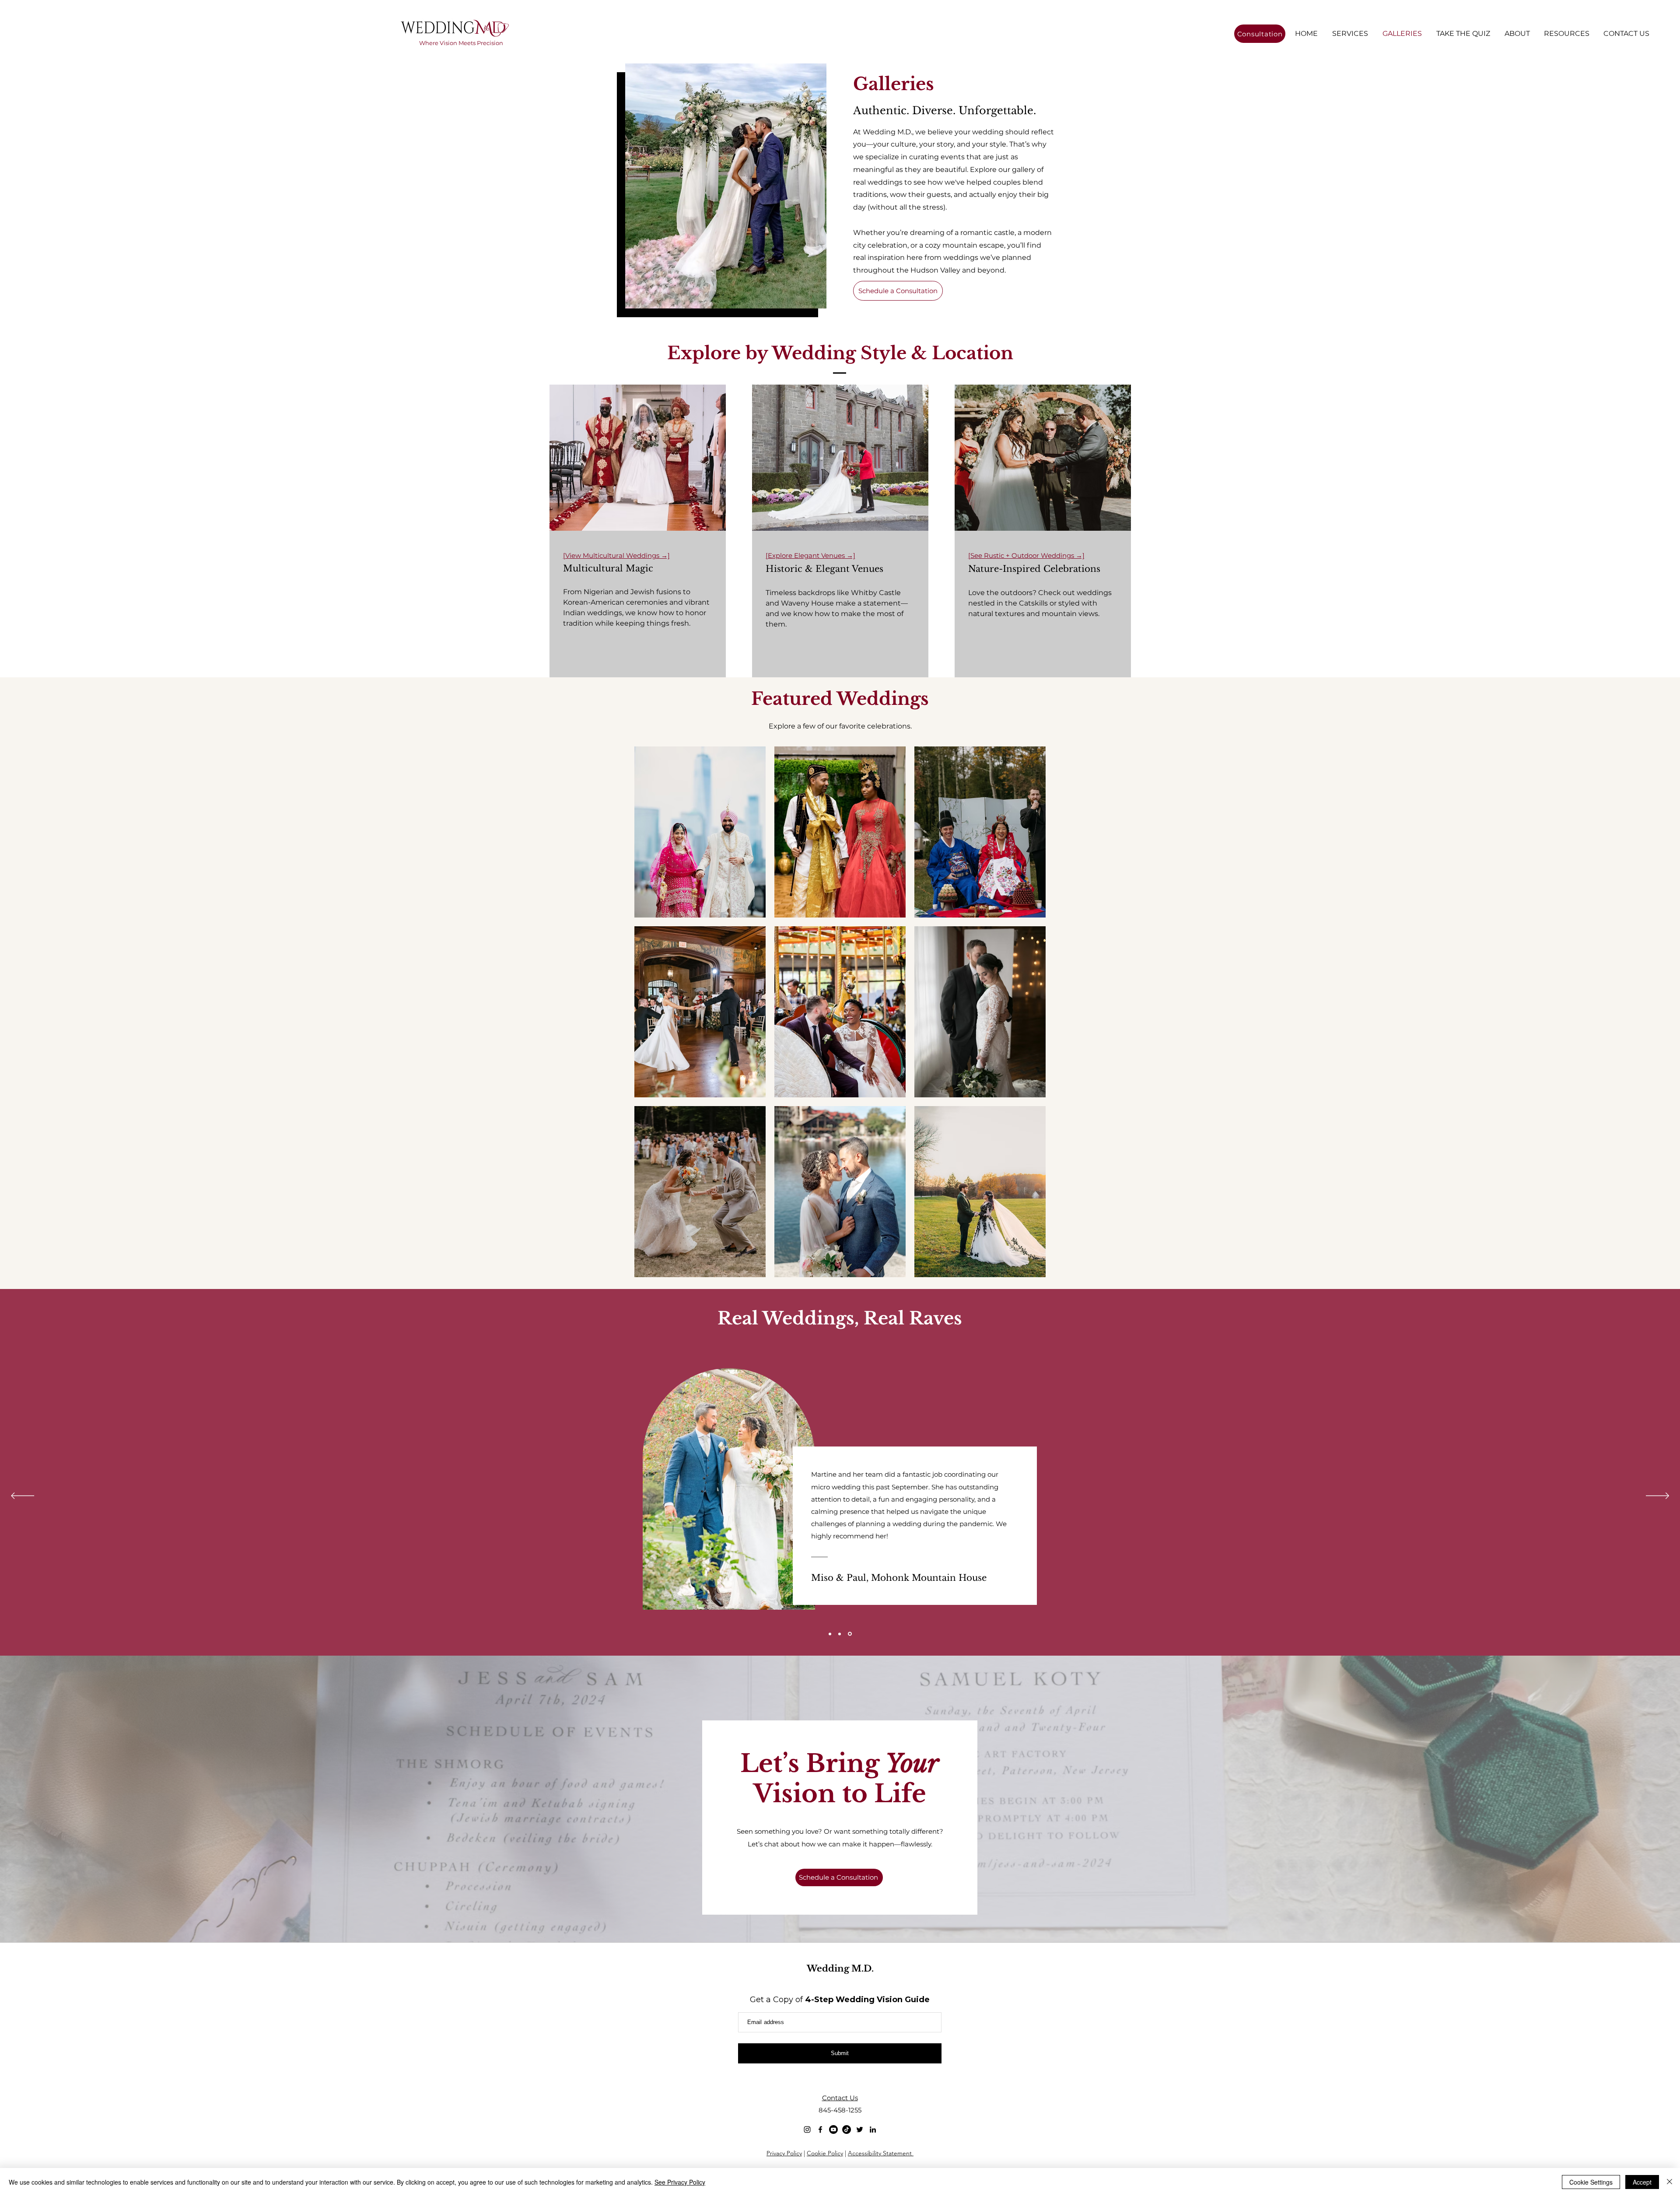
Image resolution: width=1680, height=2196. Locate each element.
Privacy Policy (784, 2153)
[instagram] (807, 2129)
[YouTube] (833, 2129)
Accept (1642, 2182)
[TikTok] (847, 2129)
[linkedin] (873, 2129)
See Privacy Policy (680, 2182)
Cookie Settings (1591, 2182)
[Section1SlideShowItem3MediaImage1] (850, 1634)
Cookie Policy (825, 2153)
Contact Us (840, 2098)
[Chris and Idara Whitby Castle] (830, 1634)
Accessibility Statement (881, 2153)
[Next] (1657, 1496)
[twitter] (860, 2129)
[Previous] (23, 1496)
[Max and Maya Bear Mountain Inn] (840, 1634)
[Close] (1669, 2182)
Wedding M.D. (840, 1968)
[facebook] (820, 2129)
